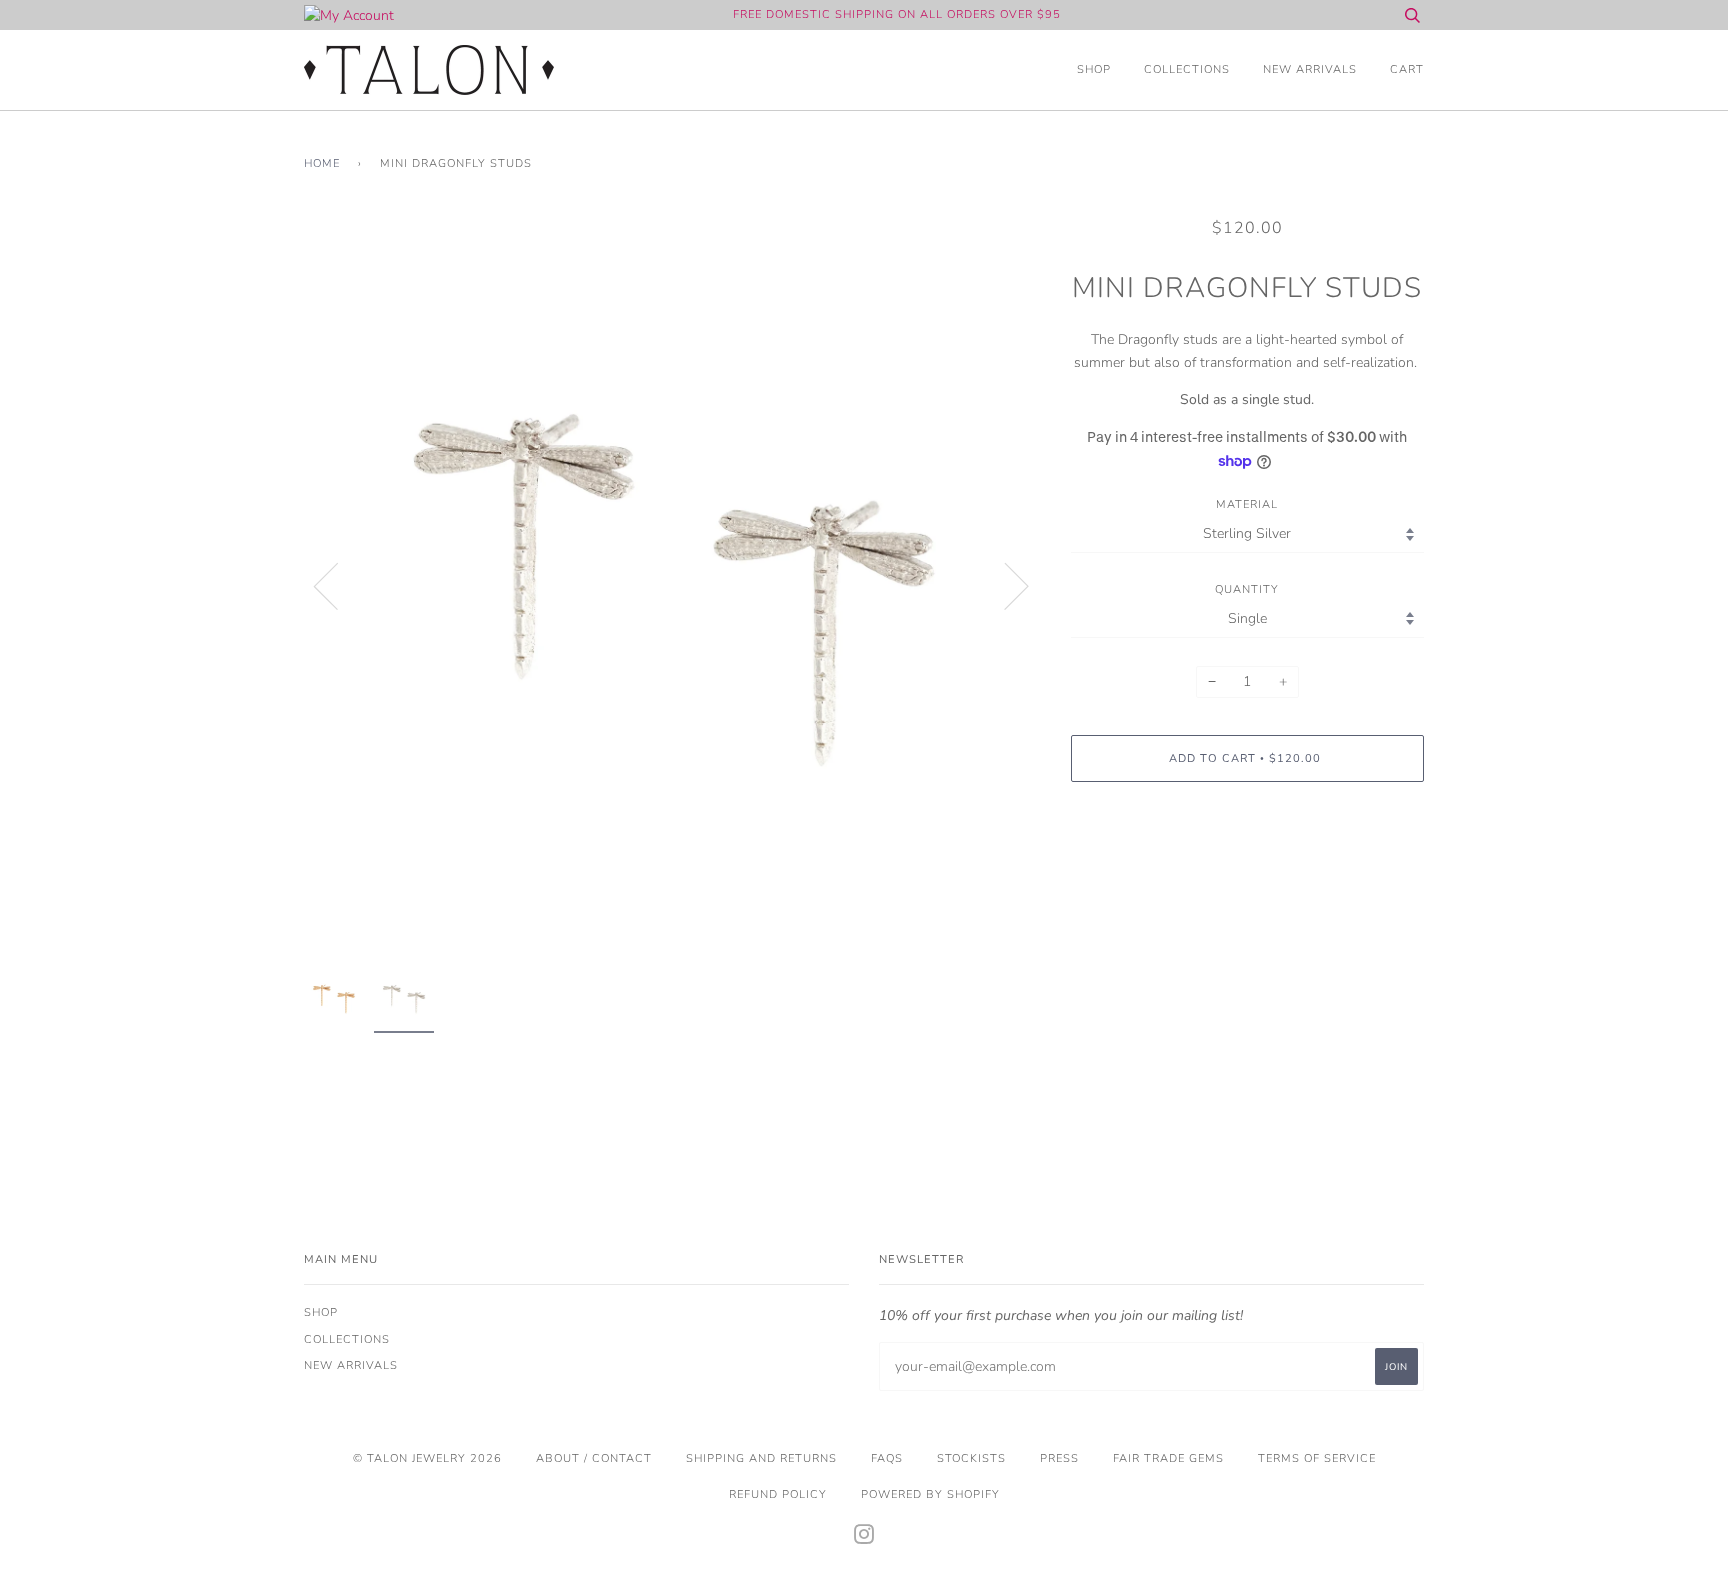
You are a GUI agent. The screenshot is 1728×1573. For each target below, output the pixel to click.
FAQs (887, 1458)
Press (1059, 1458)
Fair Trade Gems (1168, 1458)
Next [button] (1004, 585)
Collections (1187, 69)
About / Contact (594, 1458)
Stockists (971, 1458)
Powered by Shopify (930, 1494)
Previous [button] (338, 585)
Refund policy (778, 1494)
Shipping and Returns (761, 1458)
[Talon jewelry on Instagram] (864, 1538)
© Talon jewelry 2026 (427, 1458)
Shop (1094, 69)
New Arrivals (1310, 69)
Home (322, 163)
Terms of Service (1317, 1458)
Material (1247, 504)
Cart (1407, 69)
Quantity (1247, 589)
